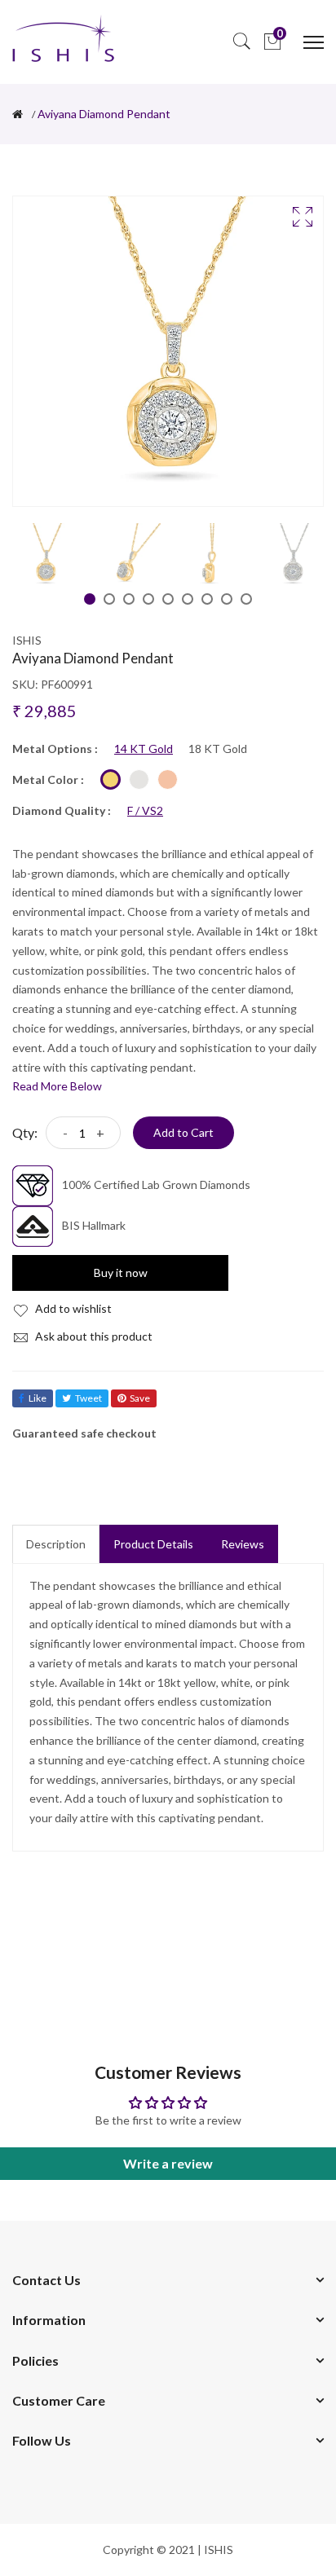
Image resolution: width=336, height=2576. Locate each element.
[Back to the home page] (18, 114)
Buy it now (121, 1273)
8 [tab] (227, 599)
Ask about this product (93, 1336)
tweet (88, 1398)
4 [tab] (148, 599)
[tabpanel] (45, 556)
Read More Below (57, 1086)
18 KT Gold (218, 749)
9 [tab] (246, 599)
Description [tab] (56, 1544)
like (38, 1398)
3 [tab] (129, 599)
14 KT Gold (144, 749)
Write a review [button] (168, 2163)
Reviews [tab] (243, 1544)
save (140, 1398)
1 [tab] (90, 599)
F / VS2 (145, 811)
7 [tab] (207, 599)
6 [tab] (188, 599)
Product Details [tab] (153, 1544)
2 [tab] (109, 599)
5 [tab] (168, 599)
